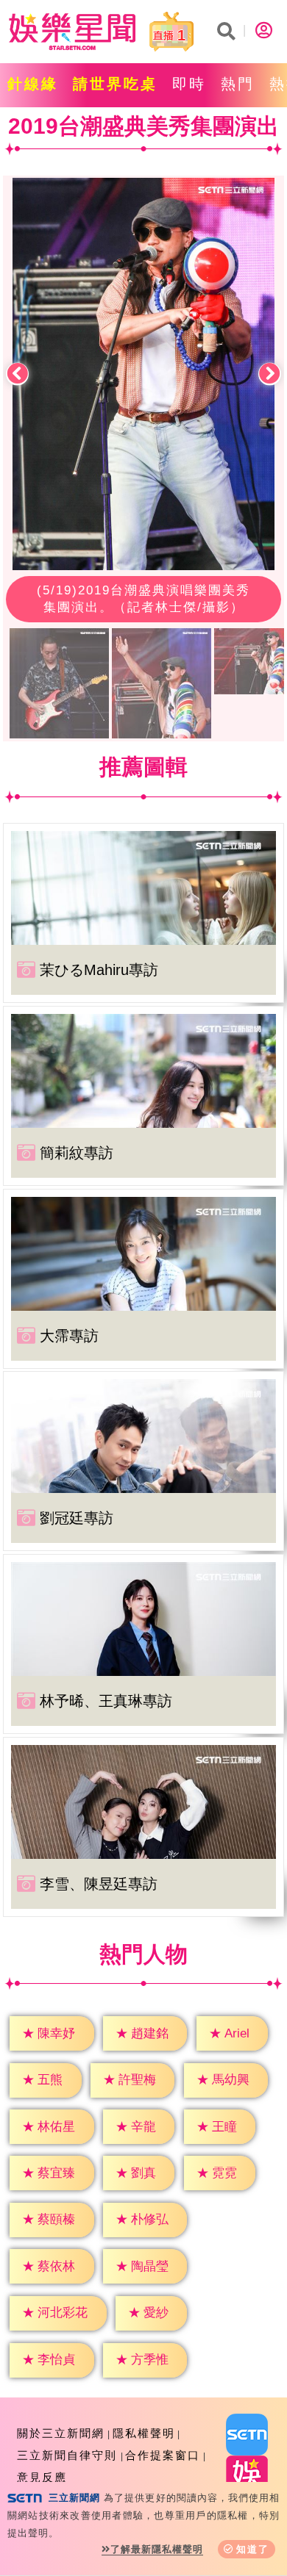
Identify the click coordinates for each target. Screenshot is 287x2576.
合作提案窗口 (163, 2455)
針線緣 (33, 84)
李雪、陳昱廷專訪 (99, 1884)
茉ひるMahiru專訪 (99, 970)
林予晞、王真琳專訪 (106, 1701)
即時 (189, 84)
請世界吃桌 (115, 84)
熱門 (238, 84)
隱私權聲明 (144, 2433)
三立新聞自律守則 (67, 2455)
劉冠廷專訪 (77, 1518)
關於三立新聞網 (61, 2433)
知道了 (253, 2549)
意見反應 (42, 2477)
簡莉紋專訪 (77, 1153)
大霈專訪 (69, 1336)
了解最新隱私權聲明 (157, 2549)
